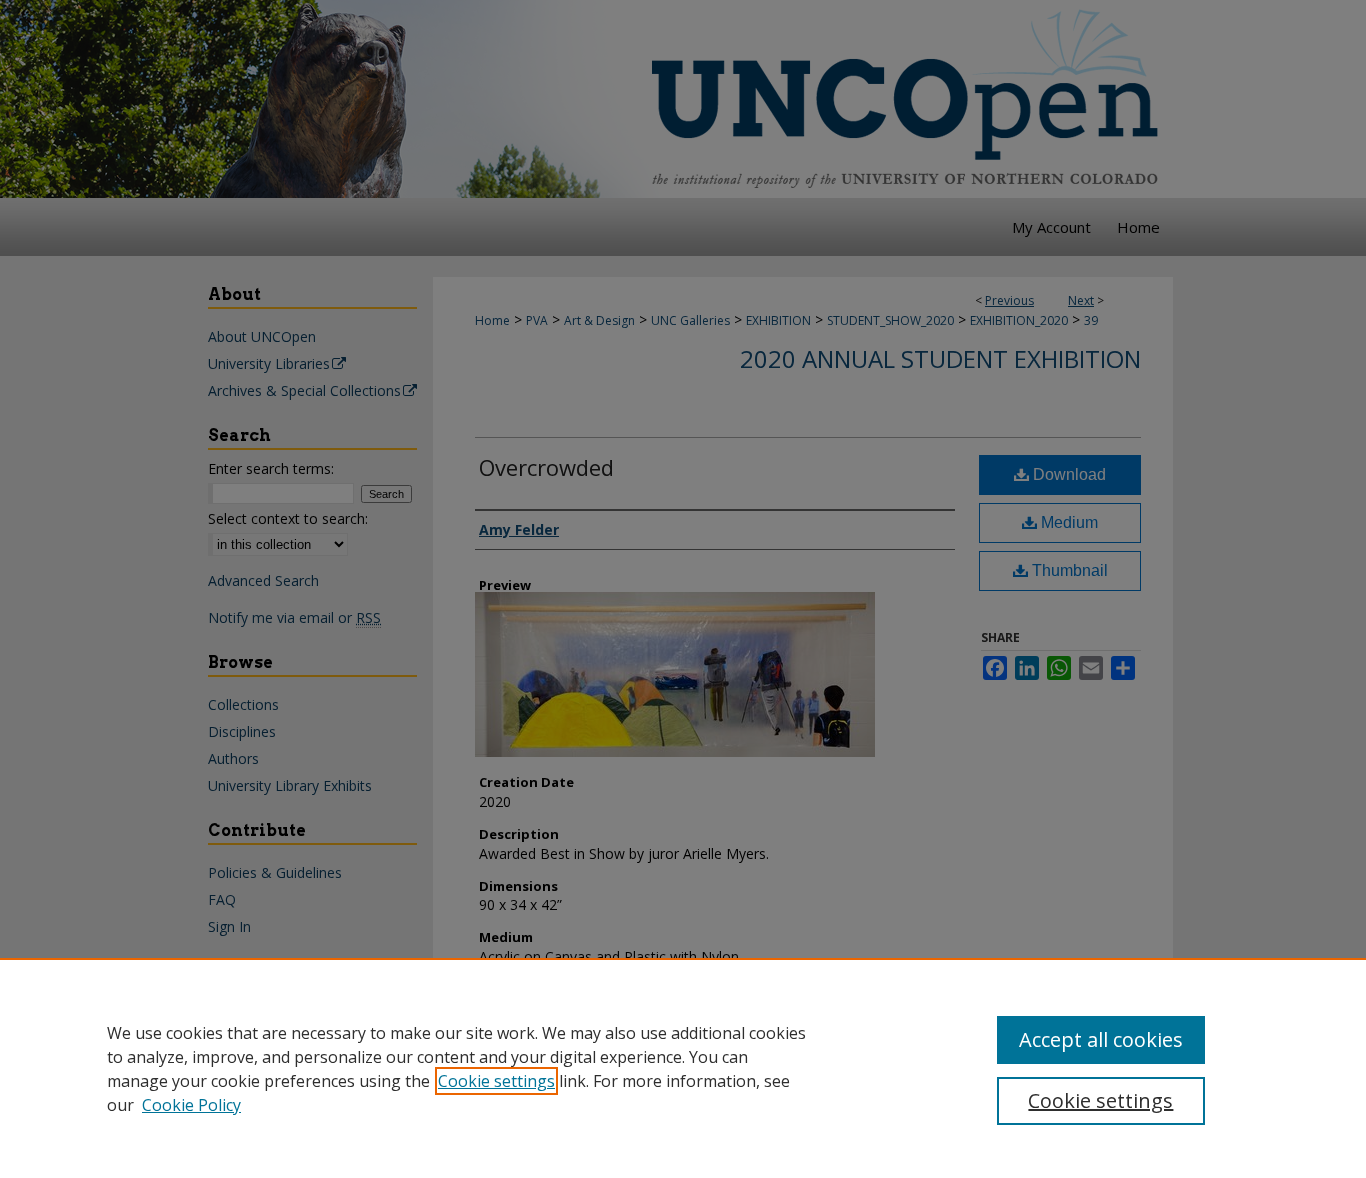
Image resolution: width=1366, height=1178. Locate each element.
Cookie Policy (191, 1105)
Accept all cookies (1101, 1039)
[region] (683, 1068)
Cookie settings (496, 1081)
